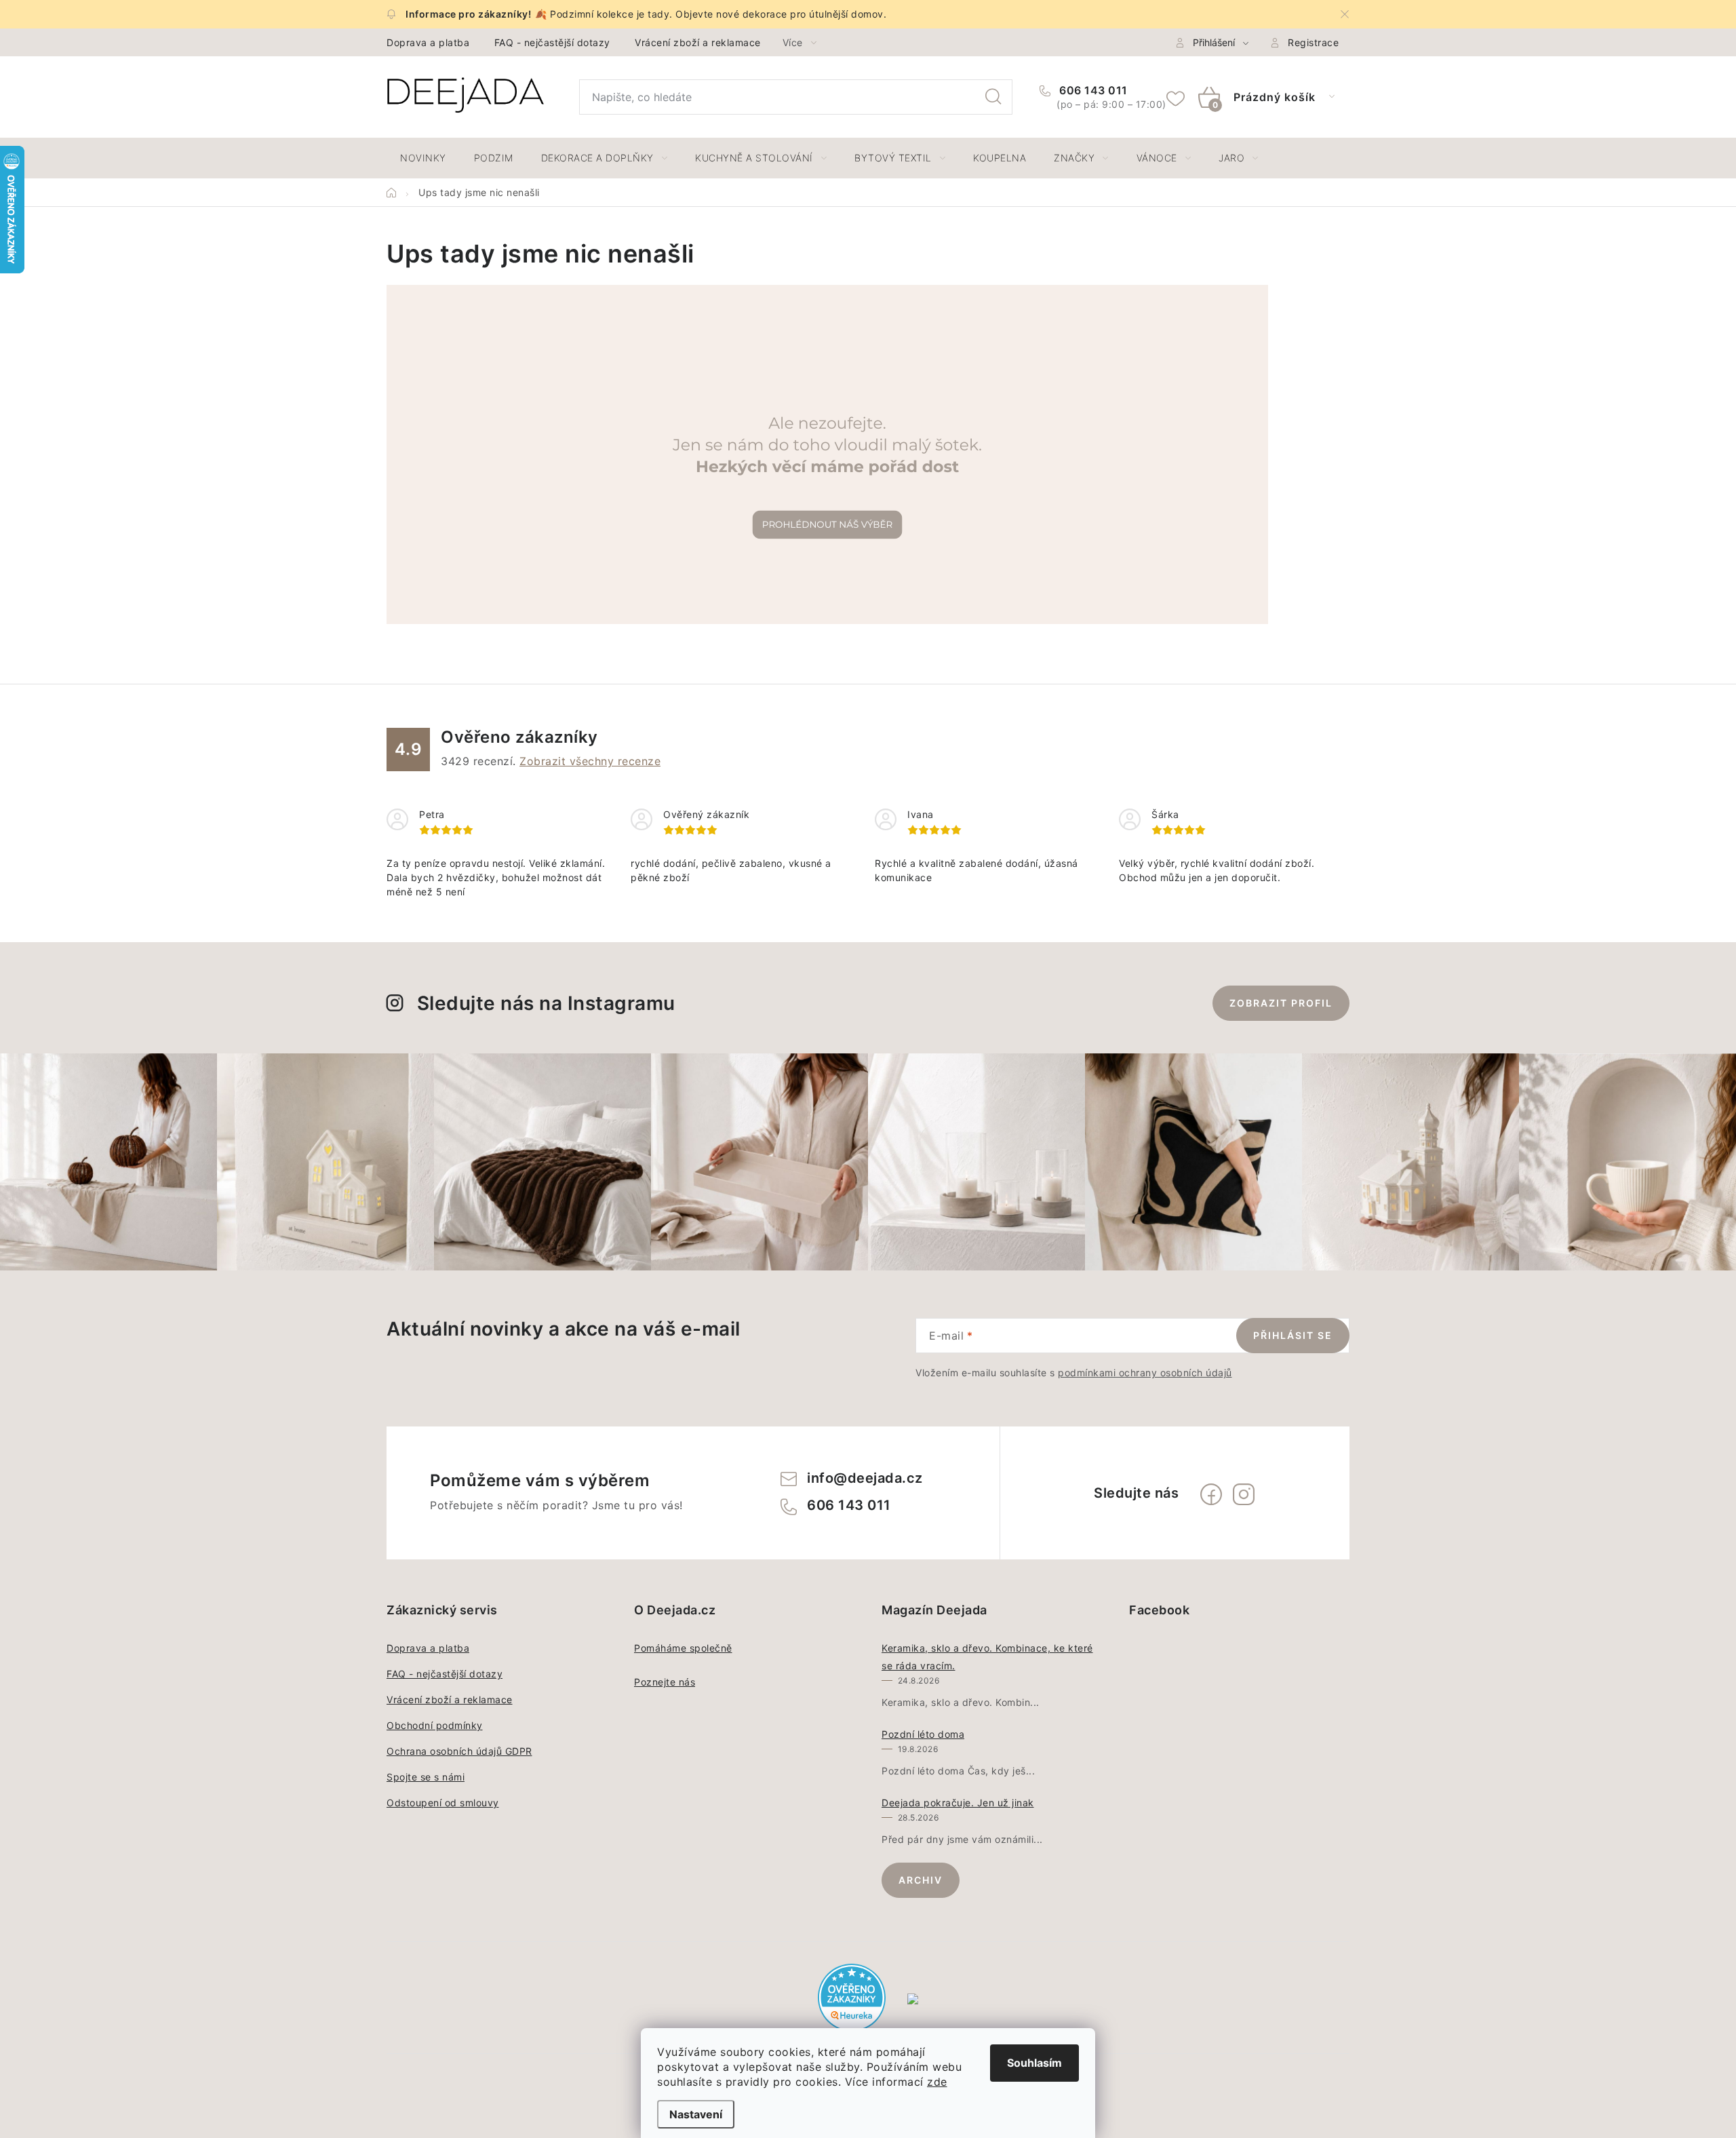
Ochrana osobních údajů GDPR (459, 1751)
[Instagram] (1244, 1494)
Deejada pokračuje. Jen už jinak (958, 1803)
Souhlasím (1034, 2063)
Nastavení (696, 2114)
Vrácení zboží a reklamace (698, 42)
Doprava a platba (428, 42)
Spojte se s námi (426, 1777)
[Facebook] (1211, 1494)
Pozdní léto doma (923, 1734)
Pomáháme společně (683, 1648)
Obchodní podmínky (435, 1725)
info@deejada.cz (865, 1478)
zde (937, 2082)
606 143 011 (1092, 90)
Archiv (921, 1880)
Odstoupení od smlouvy (443, 1803)
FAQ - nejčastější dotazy (552, 42)
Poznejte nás (665, 1682)
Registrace (1313, 42)
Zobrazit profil (1281, 1003)
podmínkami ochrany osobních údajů (1145, 1373)
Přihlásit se (1293, 1335)
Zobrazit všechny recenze (590, 761)
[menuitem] (423, 158)
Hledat (993, 97)
